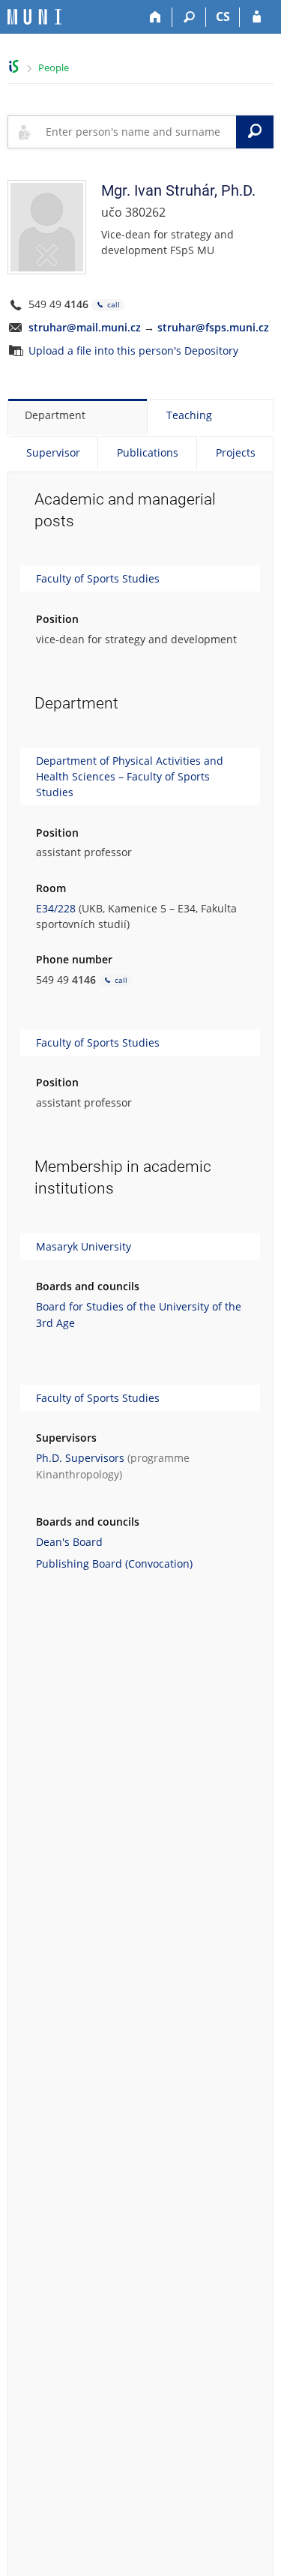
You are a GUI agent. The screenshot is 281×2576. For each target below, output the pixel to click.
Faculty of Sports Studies (98, 578)
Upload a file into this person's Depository (133, 350)
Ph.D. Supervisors (80, 1458)
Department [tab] (55, 415)
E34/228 (56, 908)
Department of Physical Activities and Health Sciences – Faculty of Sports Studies (130, 776)
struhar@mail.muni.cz (85, 327)
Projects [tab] (236, 452)
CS (223, 16)
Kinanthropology (78, 1474)
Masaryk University (84, 1246)
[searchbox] (138, 132)
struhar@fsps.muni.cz (213, 327)
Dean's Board (69, 1542)
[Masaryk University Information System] (34, 17)
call (112, 304)
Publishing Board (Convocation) (114, 1564)
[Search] (189, 17)
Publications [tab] (148, 452)
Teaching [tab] (189, 415)
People (54, 67)
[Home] (155, 17)
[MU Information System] (14, 66)
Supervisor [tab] (53, 452)
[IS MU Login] (257, 17)
